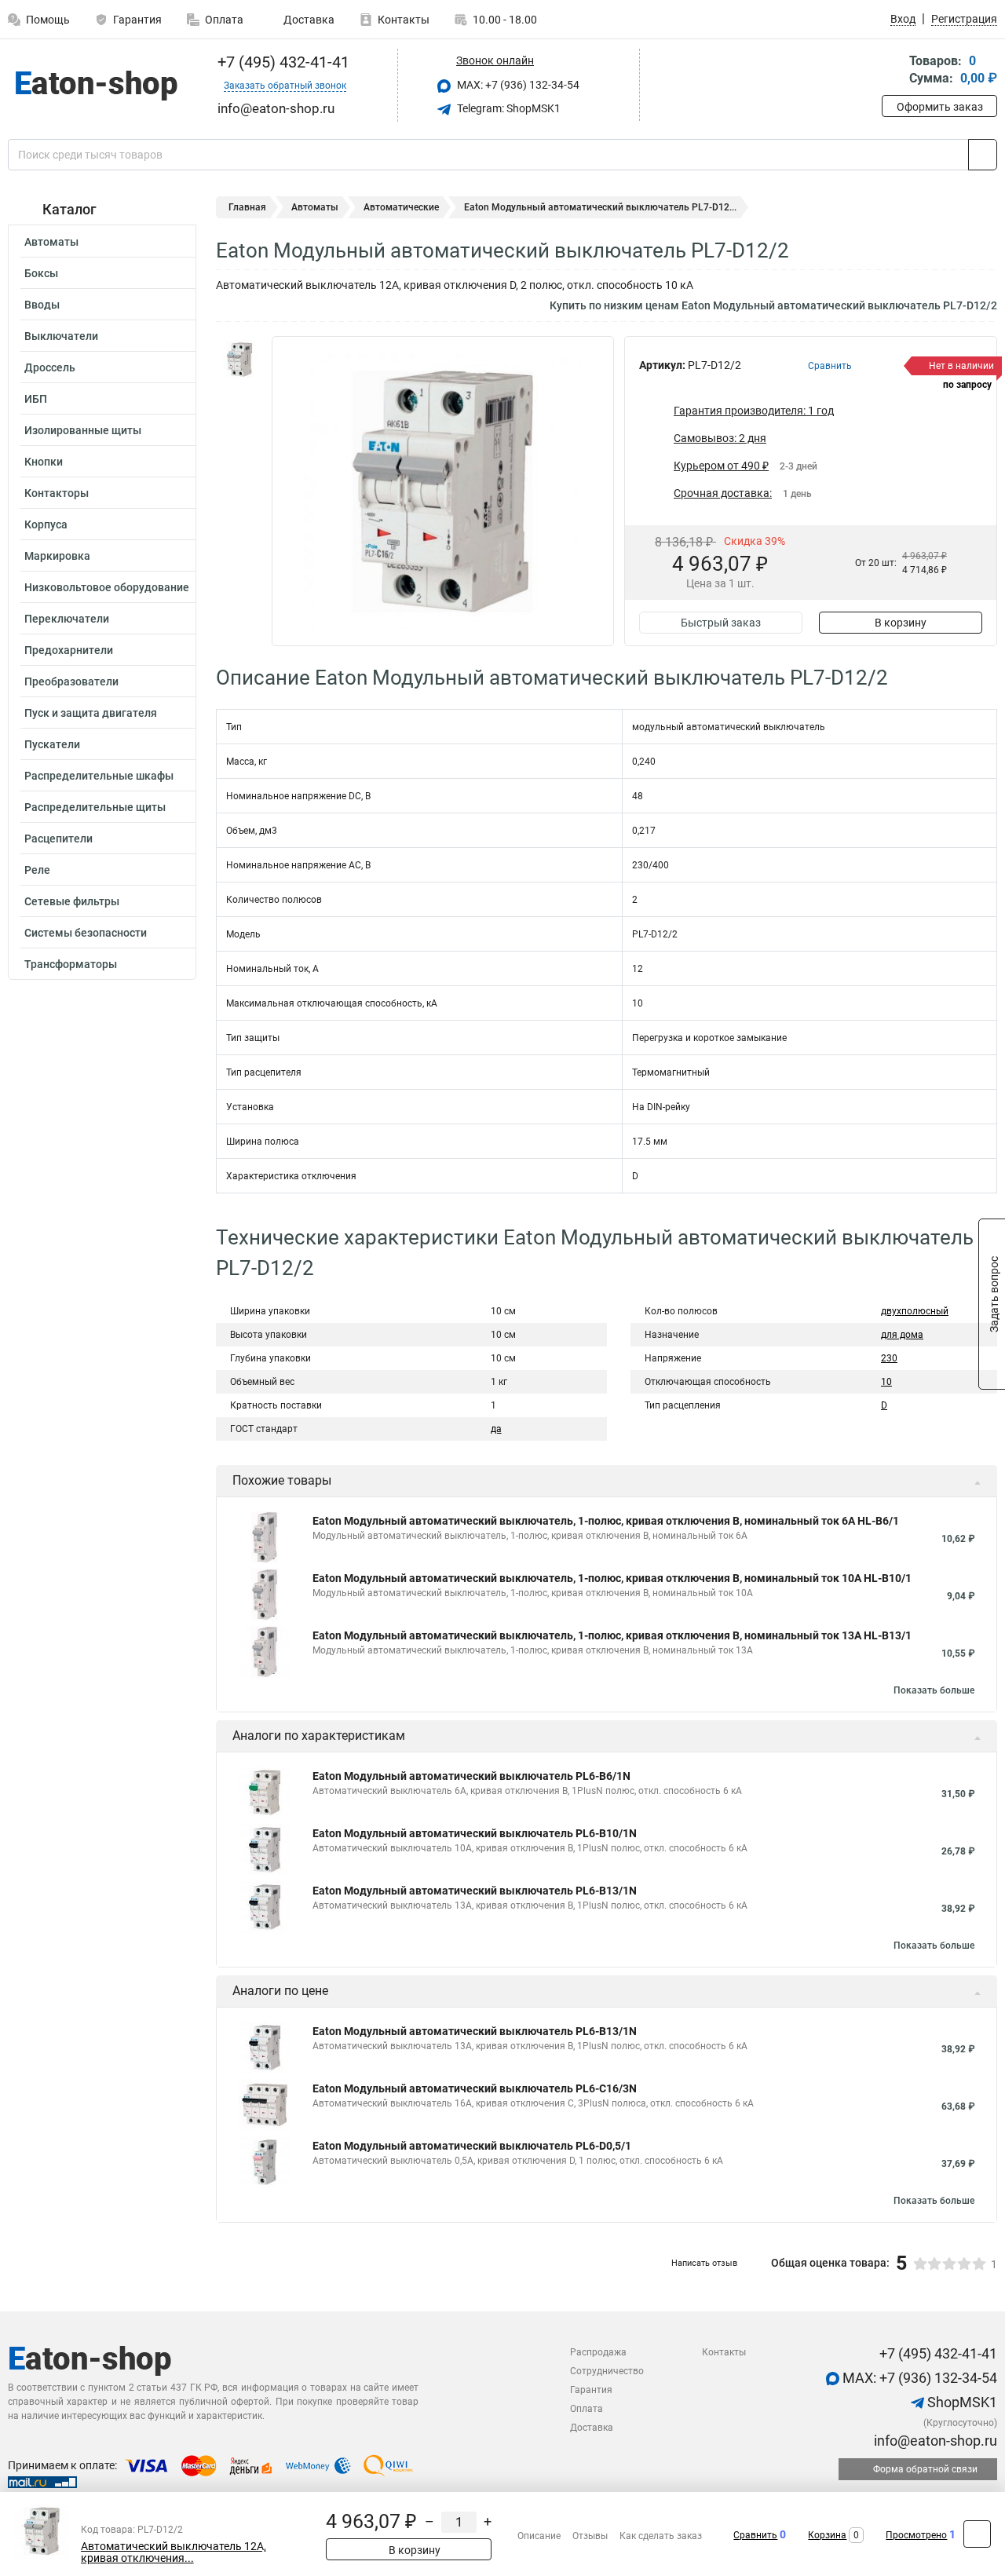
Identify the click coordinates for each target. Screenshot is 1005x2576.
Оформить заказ (940, 107)
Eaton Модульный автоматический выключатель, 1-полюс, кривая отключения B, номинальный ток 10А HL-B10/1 (612, 1578)
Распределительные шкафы (99, 776)
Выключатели (61, 336)
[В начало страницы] (977, 2534)
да (496, 1429)
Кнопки (44, 462)
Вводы (42, 305)
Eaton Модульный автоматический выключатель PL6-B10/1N (475, 1833)
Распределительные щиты (95, 807)
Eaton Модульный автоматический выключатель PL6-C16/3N (475, 2088)
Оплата (224, 20)
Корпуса (46, 524)
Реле (37, 870)
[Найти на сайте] (983, 155)
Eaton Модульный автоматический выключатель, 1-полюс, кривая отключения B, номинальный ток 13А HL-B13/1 (612, 1635)
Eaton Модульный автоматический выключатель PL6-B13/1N (475, 1891)
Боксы (41, 273)
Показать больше (934, 1690)
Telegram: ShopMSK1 (508, 108)
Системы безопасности (86, 933)
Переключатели (67, 619)
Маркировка (57, 556)
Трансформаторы (71, 964)
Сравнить (755, 2535)
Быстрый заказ (721, 623)
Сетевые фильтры (72, 901)
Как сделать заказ (661, 2536)
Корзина (827, 2535)
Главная (247, 207)
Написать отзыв (704, 2263)
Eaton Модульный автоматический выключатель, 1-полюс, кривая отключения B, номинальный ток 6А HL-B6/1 (606, 1521)
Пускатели (52, 744)
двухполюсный (915, 1311)
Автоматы (51, 242)
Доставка (308, 20)
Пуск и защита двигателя (91, 713)
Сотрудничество (607, 2371)
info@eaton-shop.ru (934, 2441)
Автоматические (401, 207)
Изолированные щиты (83, 430)
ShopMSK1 (961, 2402)
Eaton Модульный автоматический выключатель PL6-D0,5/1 (472, 2146)
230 (889, 1358)
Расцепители (58, 839)
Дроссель (50, 367)
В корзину (901, 623)
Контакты (404, 20)
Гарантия (137, 20)
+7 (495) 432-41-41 (281, 62)
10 (886, 1382)
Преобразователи (71, 681)
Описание (539, 2536)
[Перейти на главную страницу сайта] (96, 86)
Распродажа (598, 2352)
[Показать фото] (239, 360)
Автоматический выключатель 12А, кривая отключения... (174, 2552)
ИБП (36, 399)
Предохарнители (69, 650)
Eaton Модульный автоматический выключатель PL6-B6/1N (471, 1776)
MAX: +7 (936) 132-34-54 (517, 85)
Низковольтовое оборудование (107, 587)
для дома (902, 1335)
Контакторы (57, 493)
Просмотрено (916, 2535)
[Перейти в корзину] (893, 71)
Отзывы (590, 2536)
